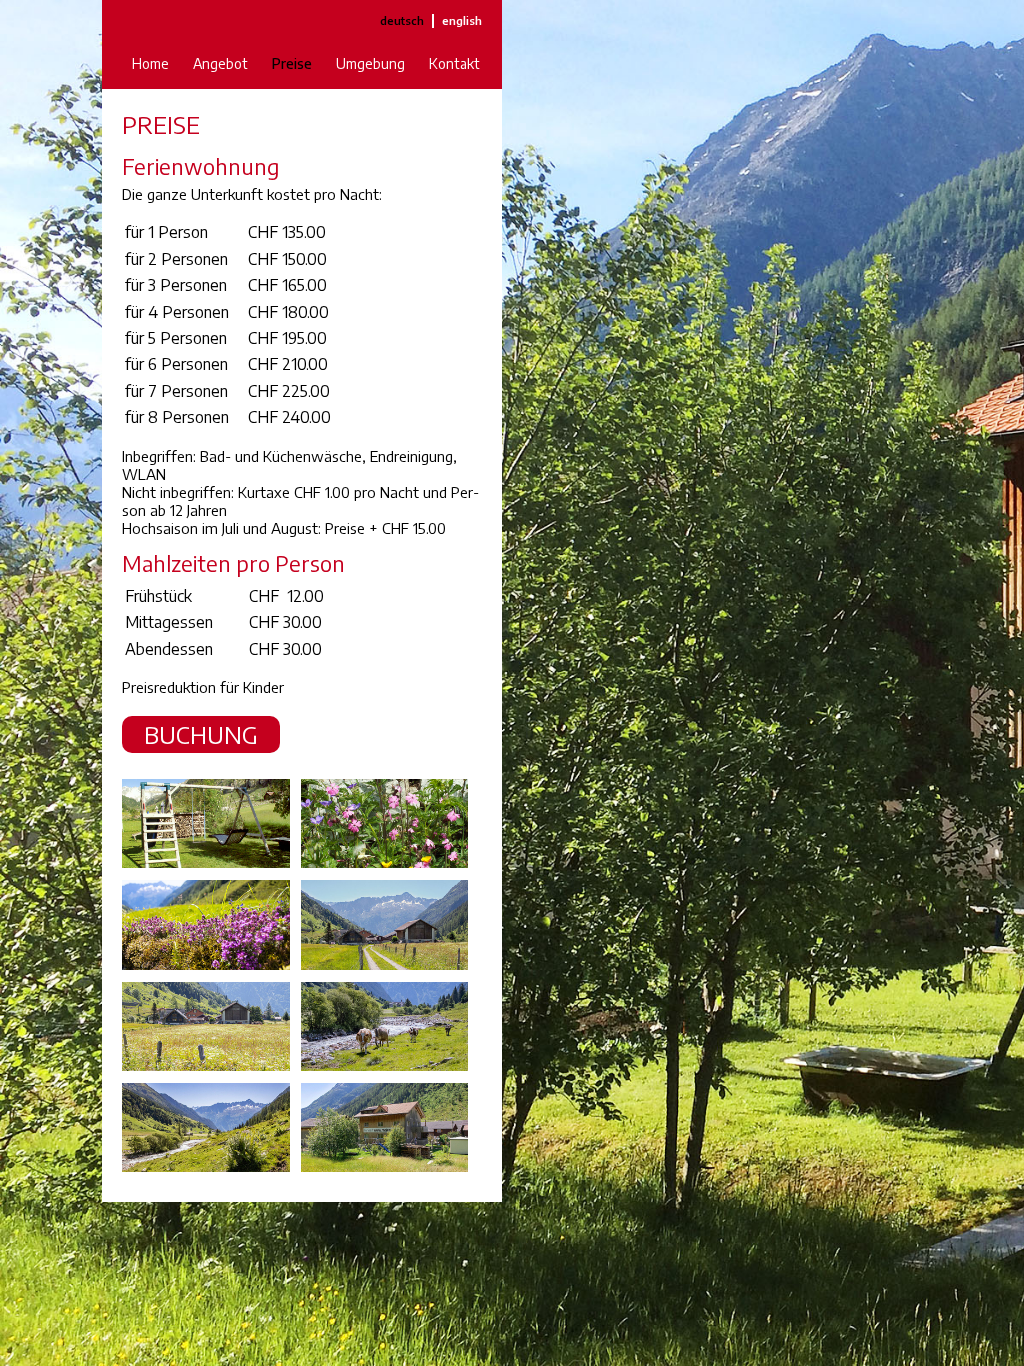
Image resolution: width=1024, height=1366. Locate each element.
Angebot (220, 63)
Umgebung (370, 63)
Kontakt (454, 63)
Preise (292, 63)
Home (150, 63)
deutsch (402, 20)
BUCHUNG (201, 734)
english (462, 20)
